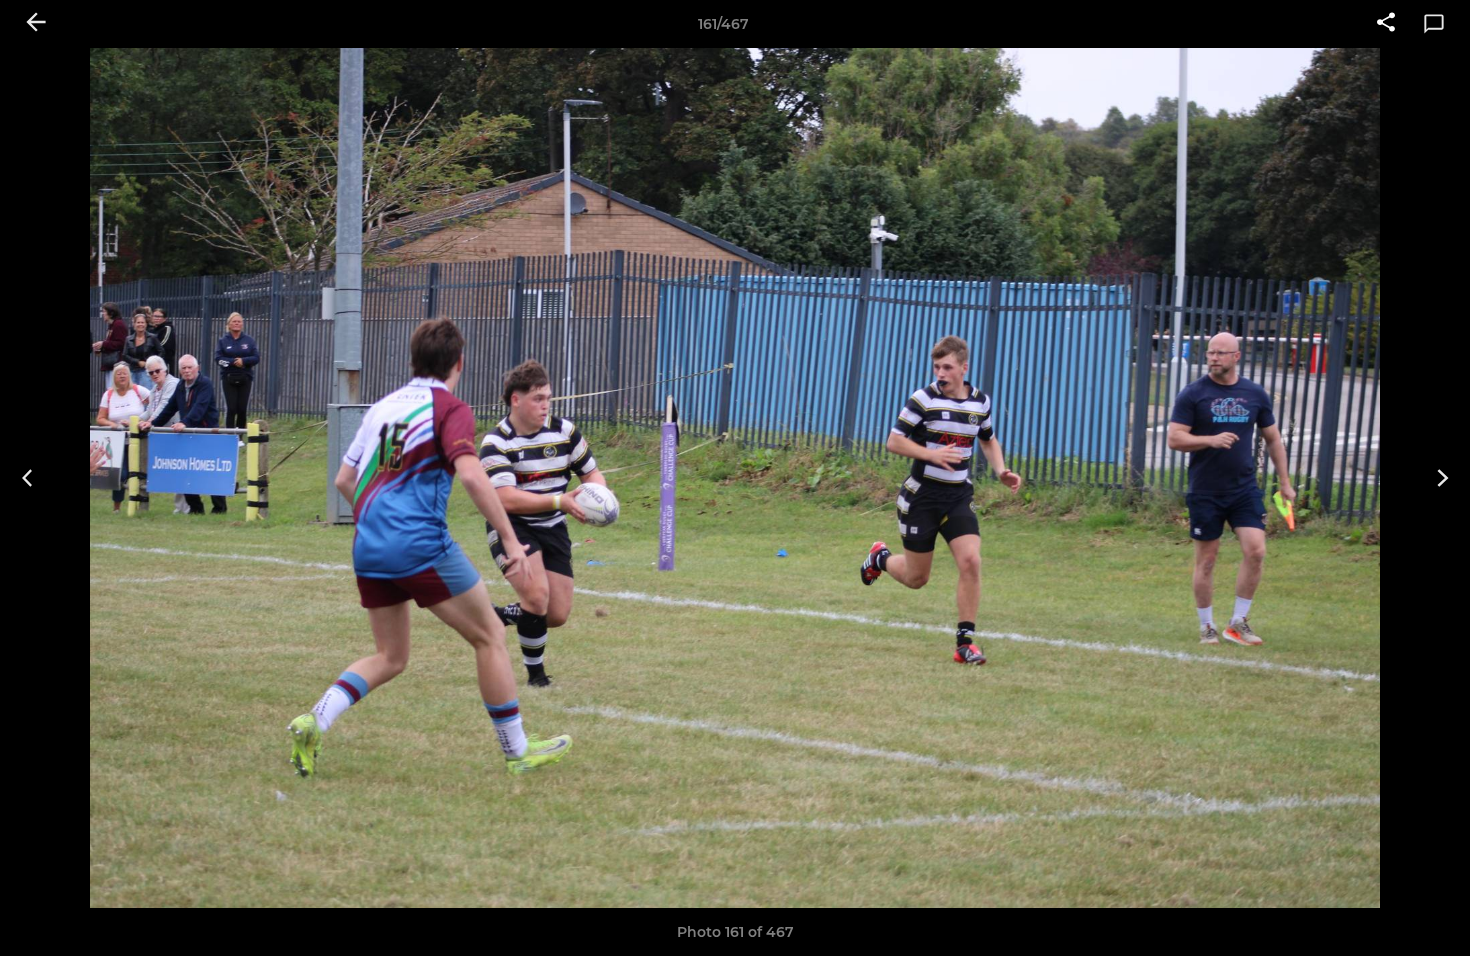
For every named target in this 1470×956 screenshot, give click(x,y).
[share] (1386, 24)
